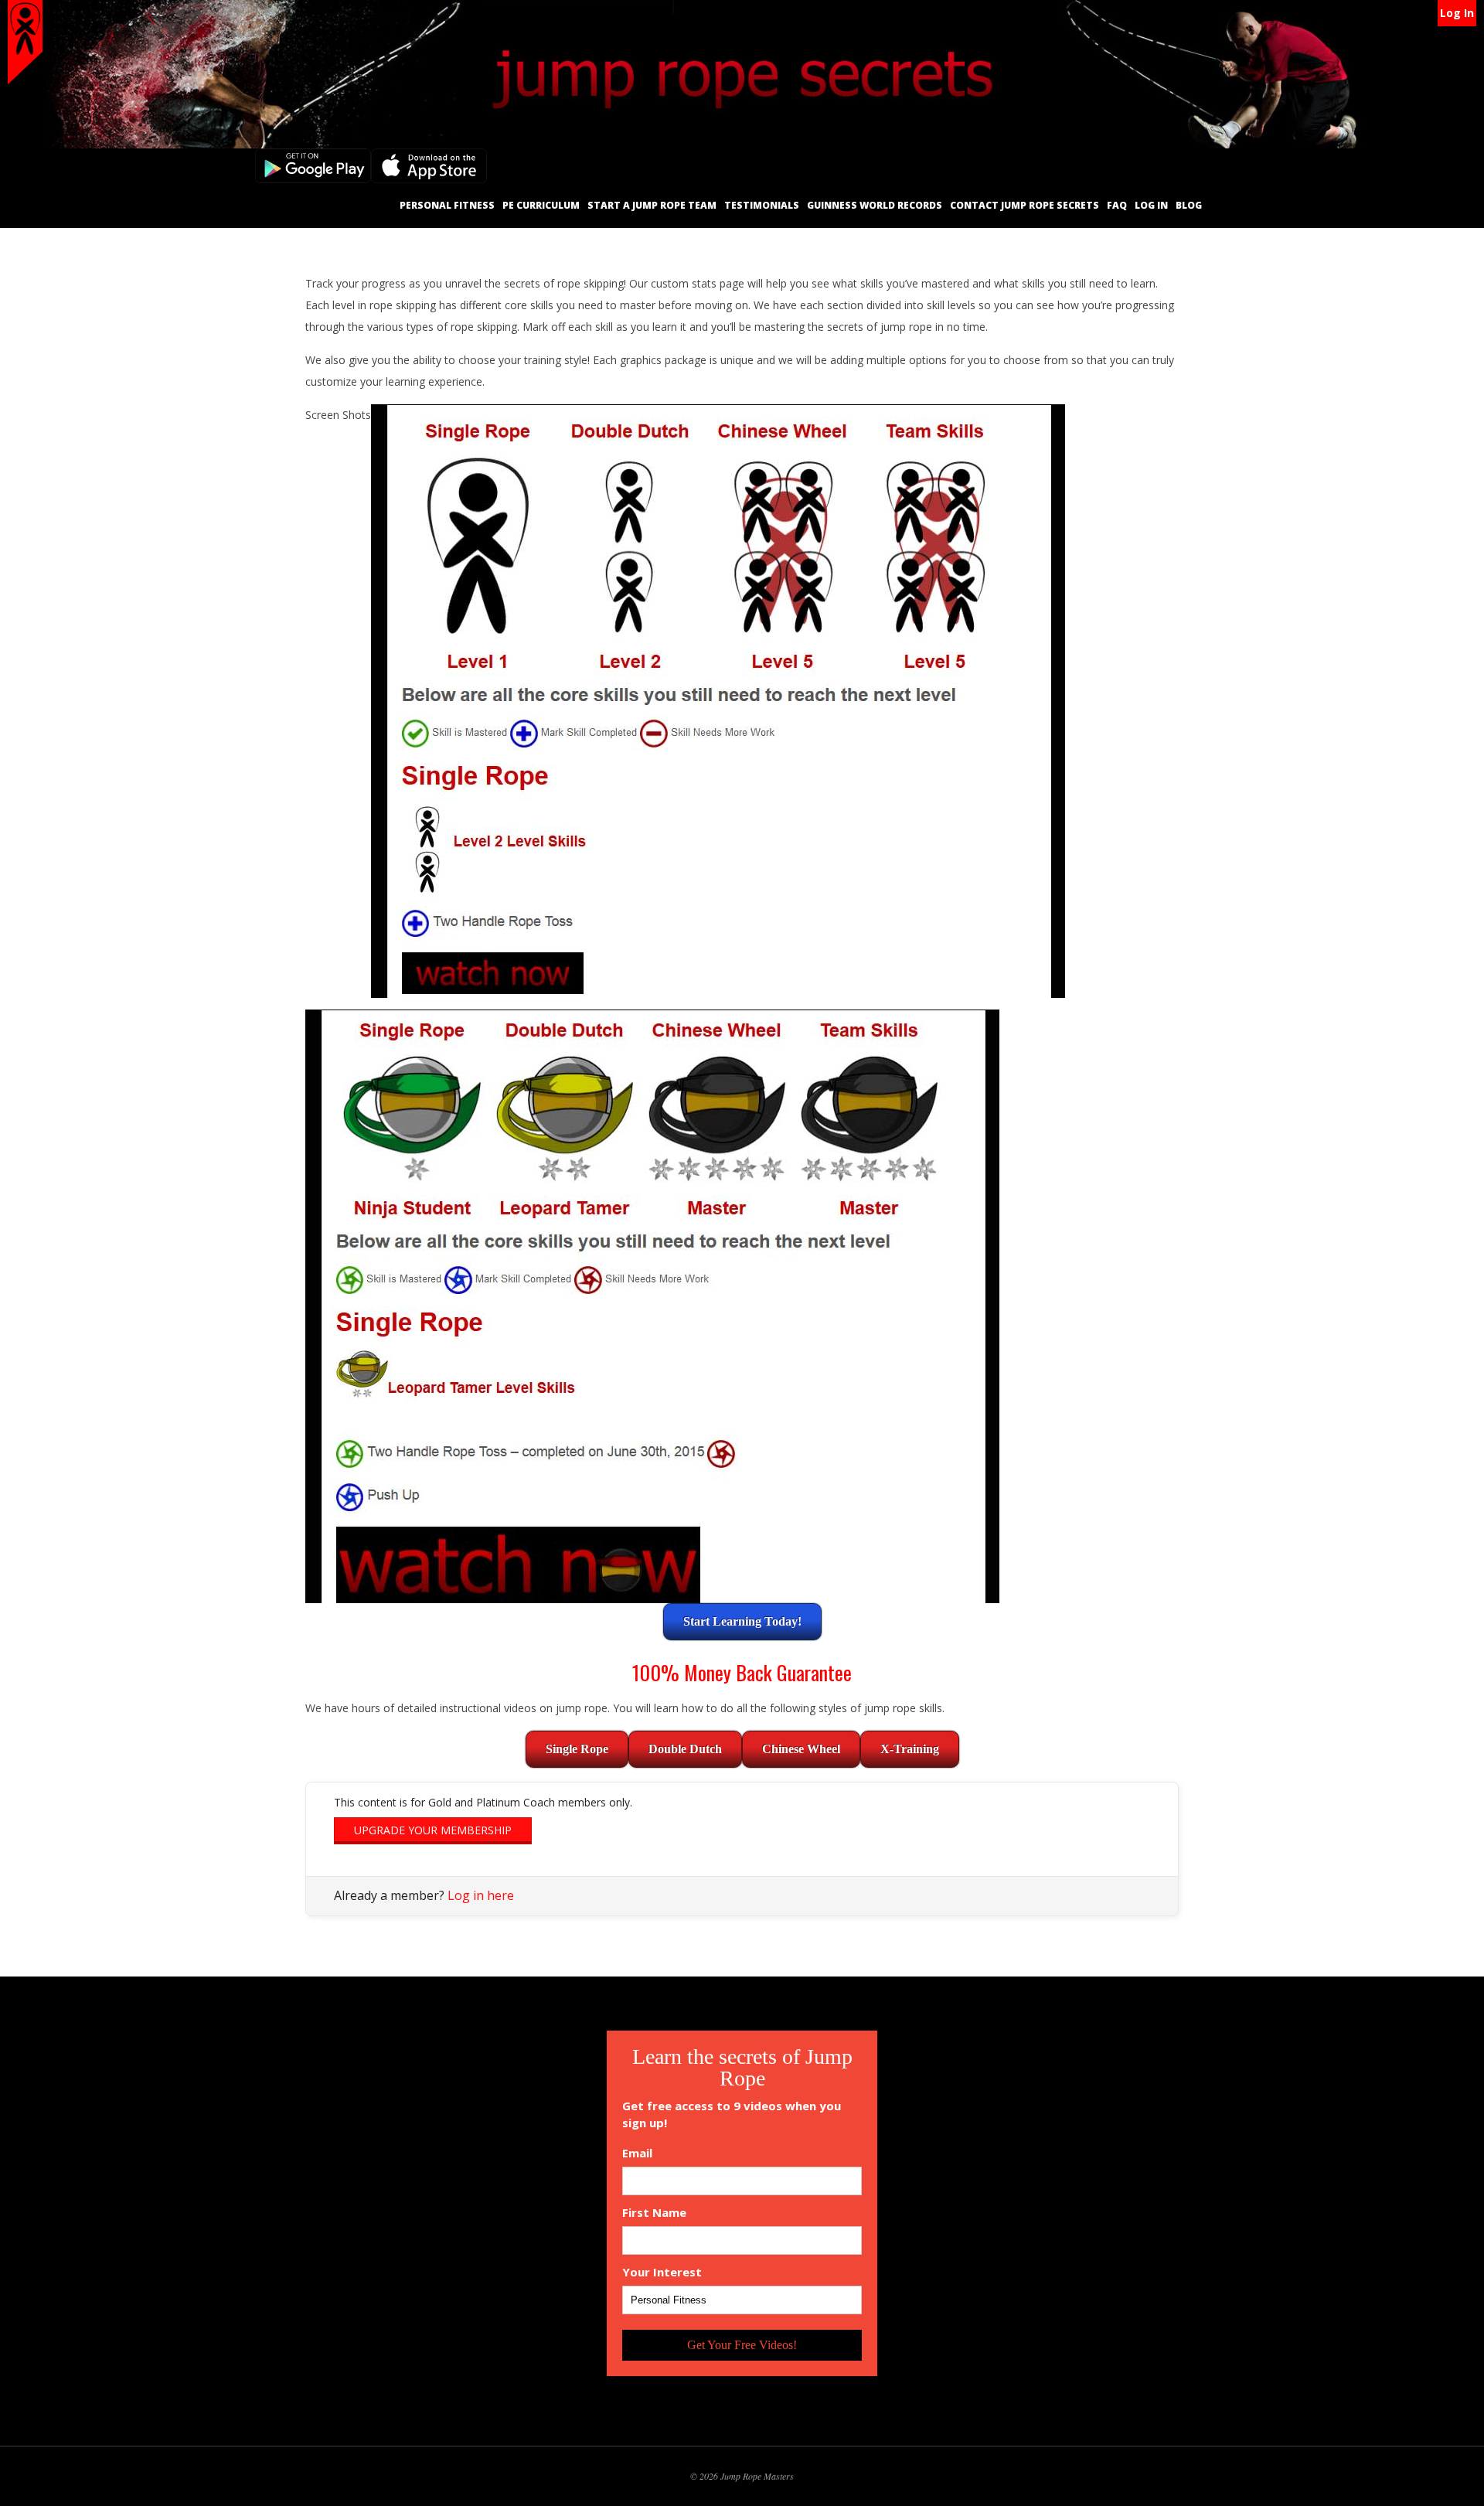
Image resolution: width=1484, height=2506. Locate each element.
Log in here (481, 1895)
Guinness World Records (875, 205)
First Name (654, 2213)
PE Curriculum (541, 205)
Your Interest (662, 2272)
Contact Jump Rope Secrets (1025, 205)
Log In (1457, 13)
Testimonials (762, 205)
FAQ (1117, 205)
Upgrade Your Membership (433, 1830)
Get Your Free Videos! (742, 2345)
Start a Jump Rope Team (652, 205)
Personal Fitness (447, 205)
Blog (1189, 205)
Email (637, 2153)
